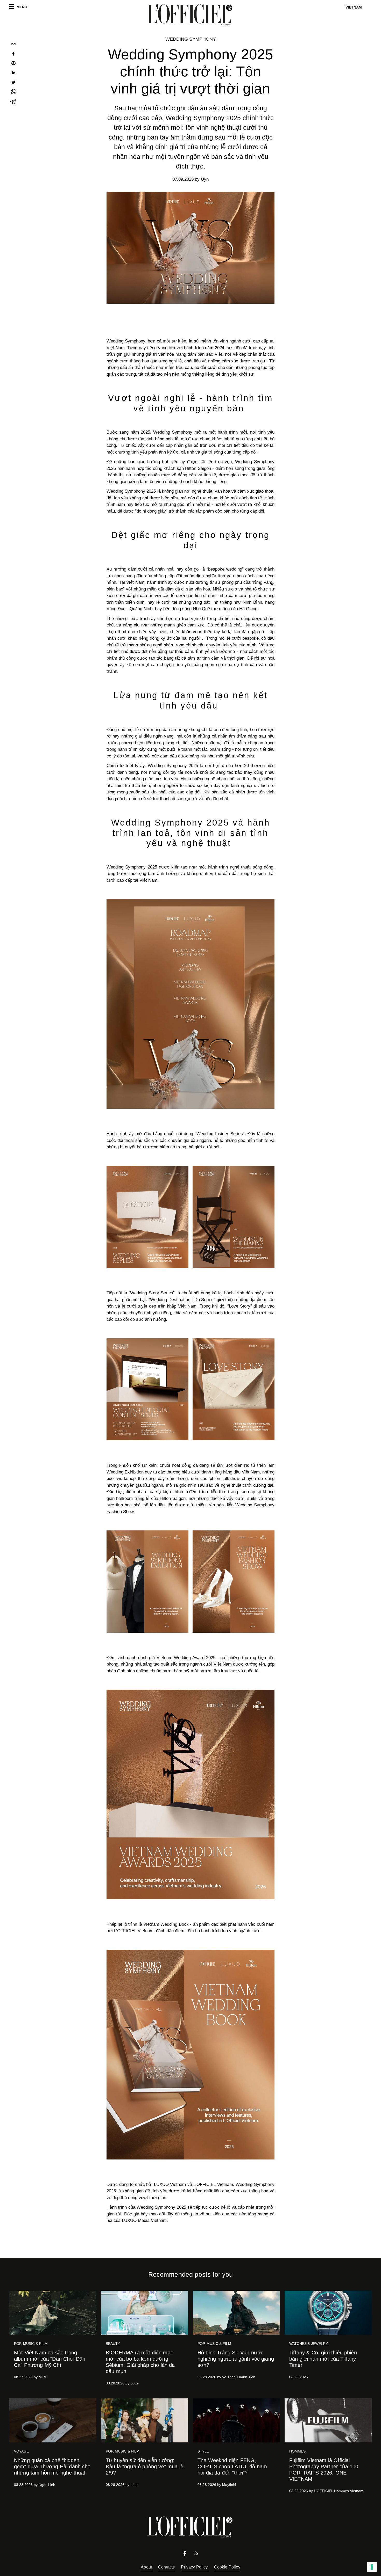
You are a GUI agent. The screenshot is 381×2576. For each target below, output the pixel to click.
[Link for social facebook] (185, 2555)
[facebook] (13, 54)
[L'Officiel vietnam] (190, 15)
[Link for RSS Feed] (196, 2554)
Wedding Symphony (191, 39)
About (146, 2567)
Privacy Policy (194, 2567)
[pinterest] (13, 64)
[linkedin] (13, 73)
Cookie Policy (227, 2567)
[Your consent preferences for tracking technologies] (372, 2567)
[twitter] (13, 83)
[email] (13, 45)
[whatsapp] (13, 93)
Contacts (166, 2567)
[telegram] (13, 102)
